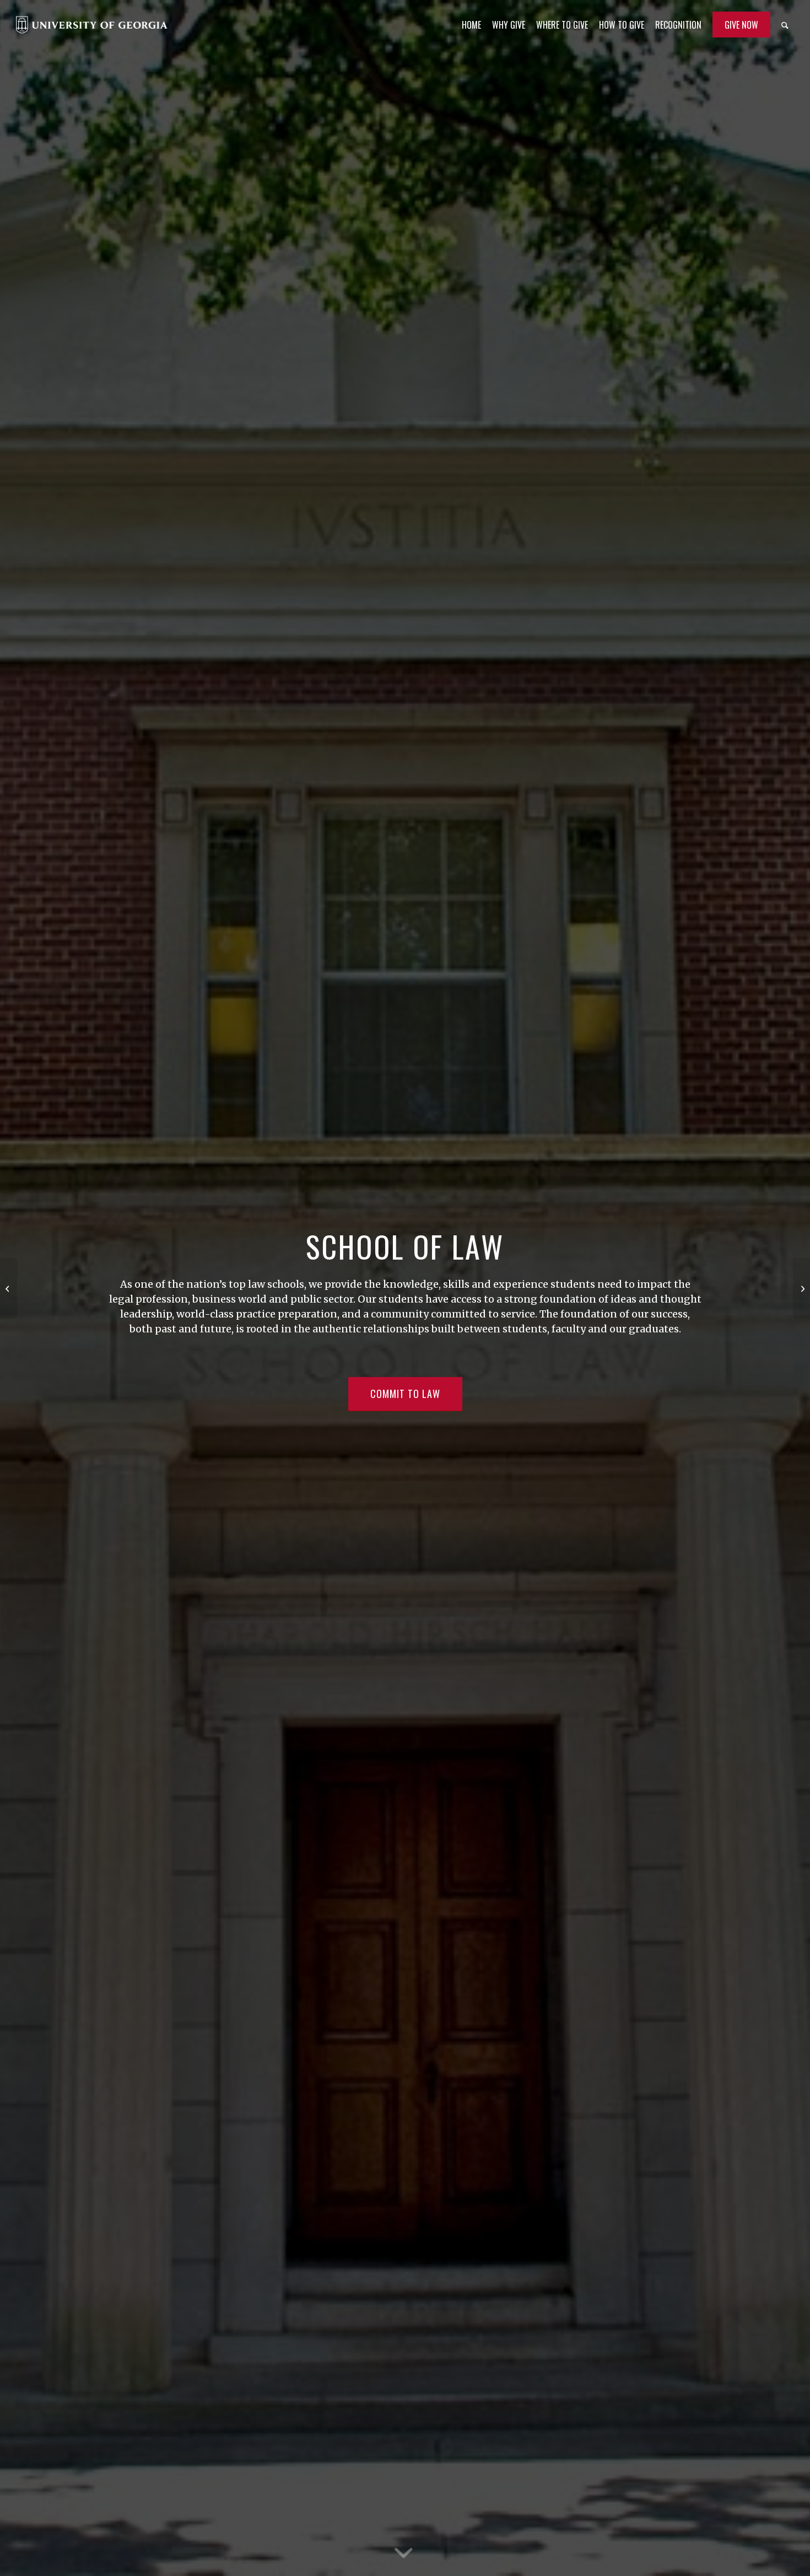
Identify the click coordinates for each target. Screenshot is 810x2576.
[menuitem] (471, 25)
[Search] (785, 25)
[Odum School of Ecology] (9, 1288)
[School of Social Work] (801, 1288)
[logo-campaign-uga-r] (92, 25)
